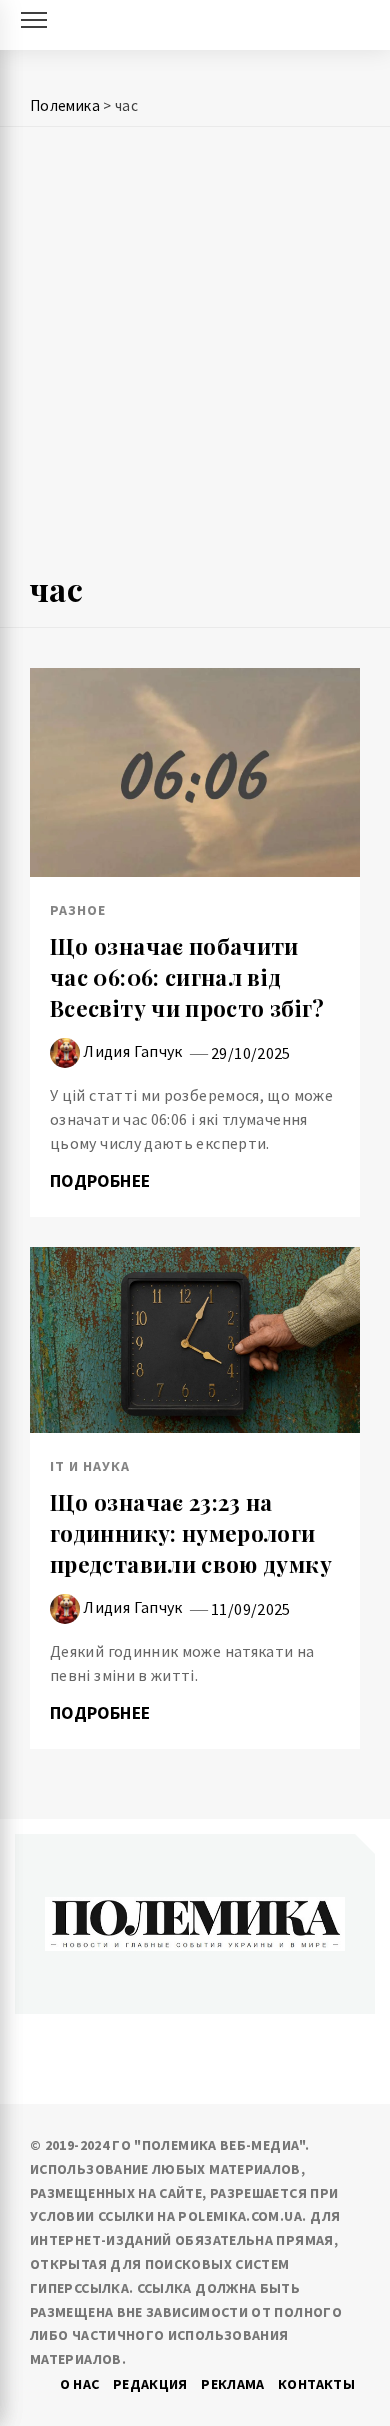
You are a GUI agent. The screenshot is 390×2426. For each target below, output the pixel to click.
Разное (78, 910)
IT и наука (90, 1466)
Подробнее (102, 1181)
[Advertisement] (195, 357)
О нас (80, 2384)
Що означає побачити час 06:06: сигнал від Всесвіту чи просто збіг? (187, 977)
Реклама (233, 2384)
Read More (194, 772)
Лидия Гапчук (132, 1051)
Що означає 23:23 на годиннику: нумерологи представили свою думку (191, 1533)
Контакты (316, 2384)
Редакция (150, 2384)
